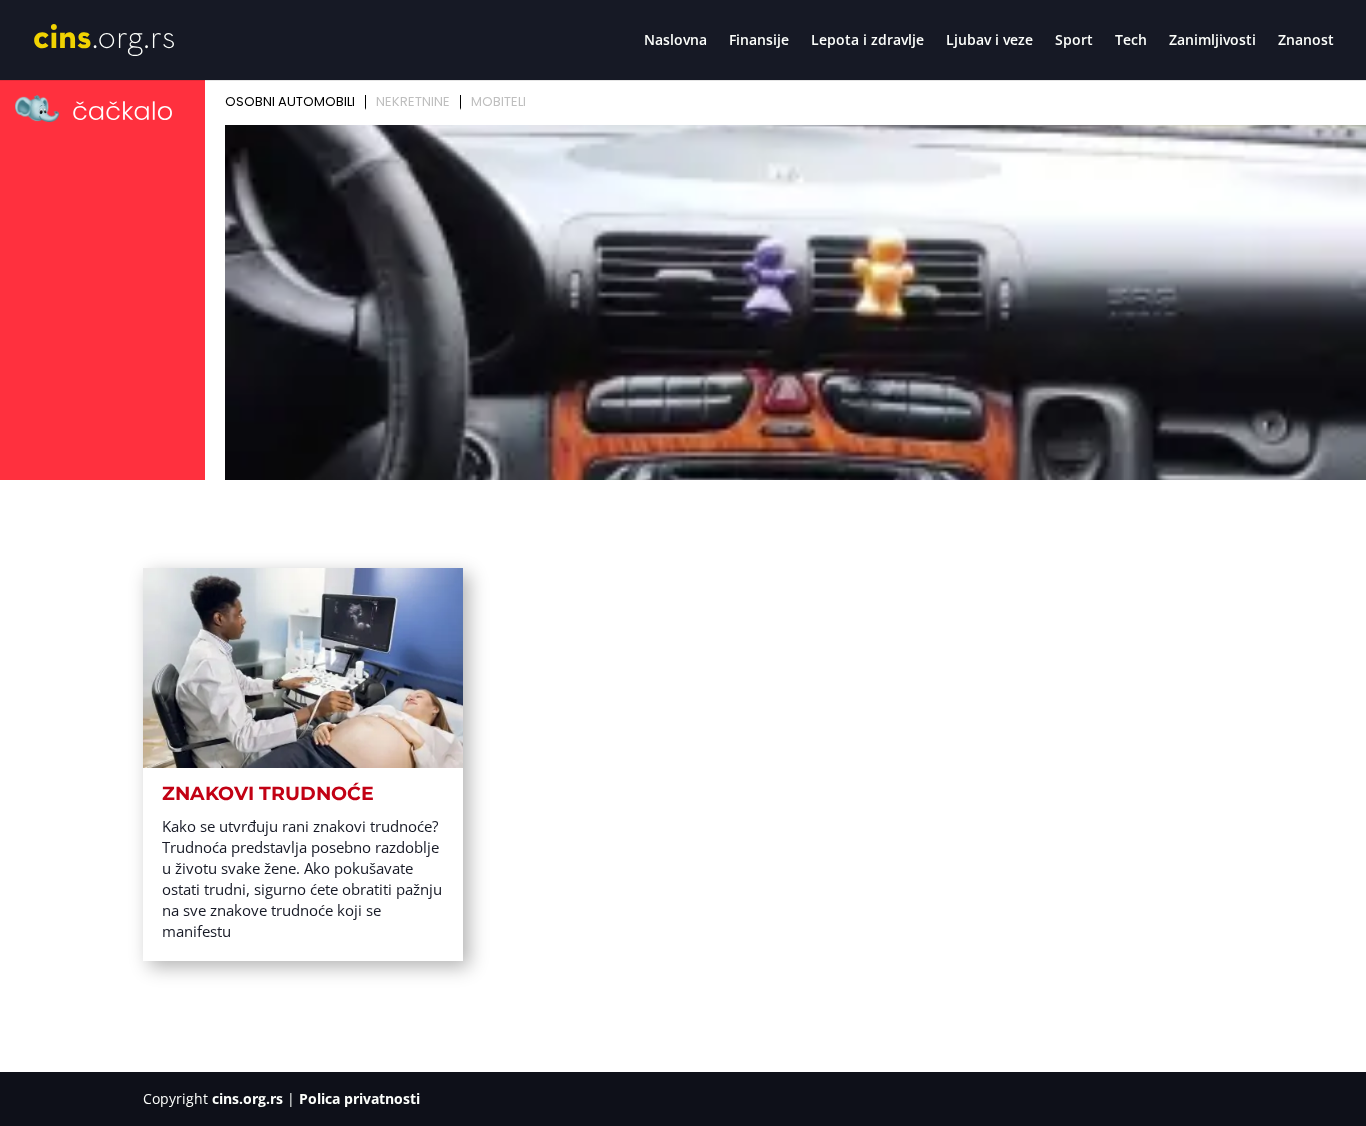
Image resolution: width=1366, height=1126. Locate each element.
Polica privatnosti (359, 1098)
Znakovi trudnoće (268, 793)
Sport (1074, 41)
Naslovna (675, 41)
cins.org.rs (247, 1098)
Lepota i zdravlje (867, 41)
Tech (1131, 41)
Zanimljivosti (1212, 41)
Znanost (1306, 41)
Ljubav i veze (989, 41)
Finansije (759, 41)
